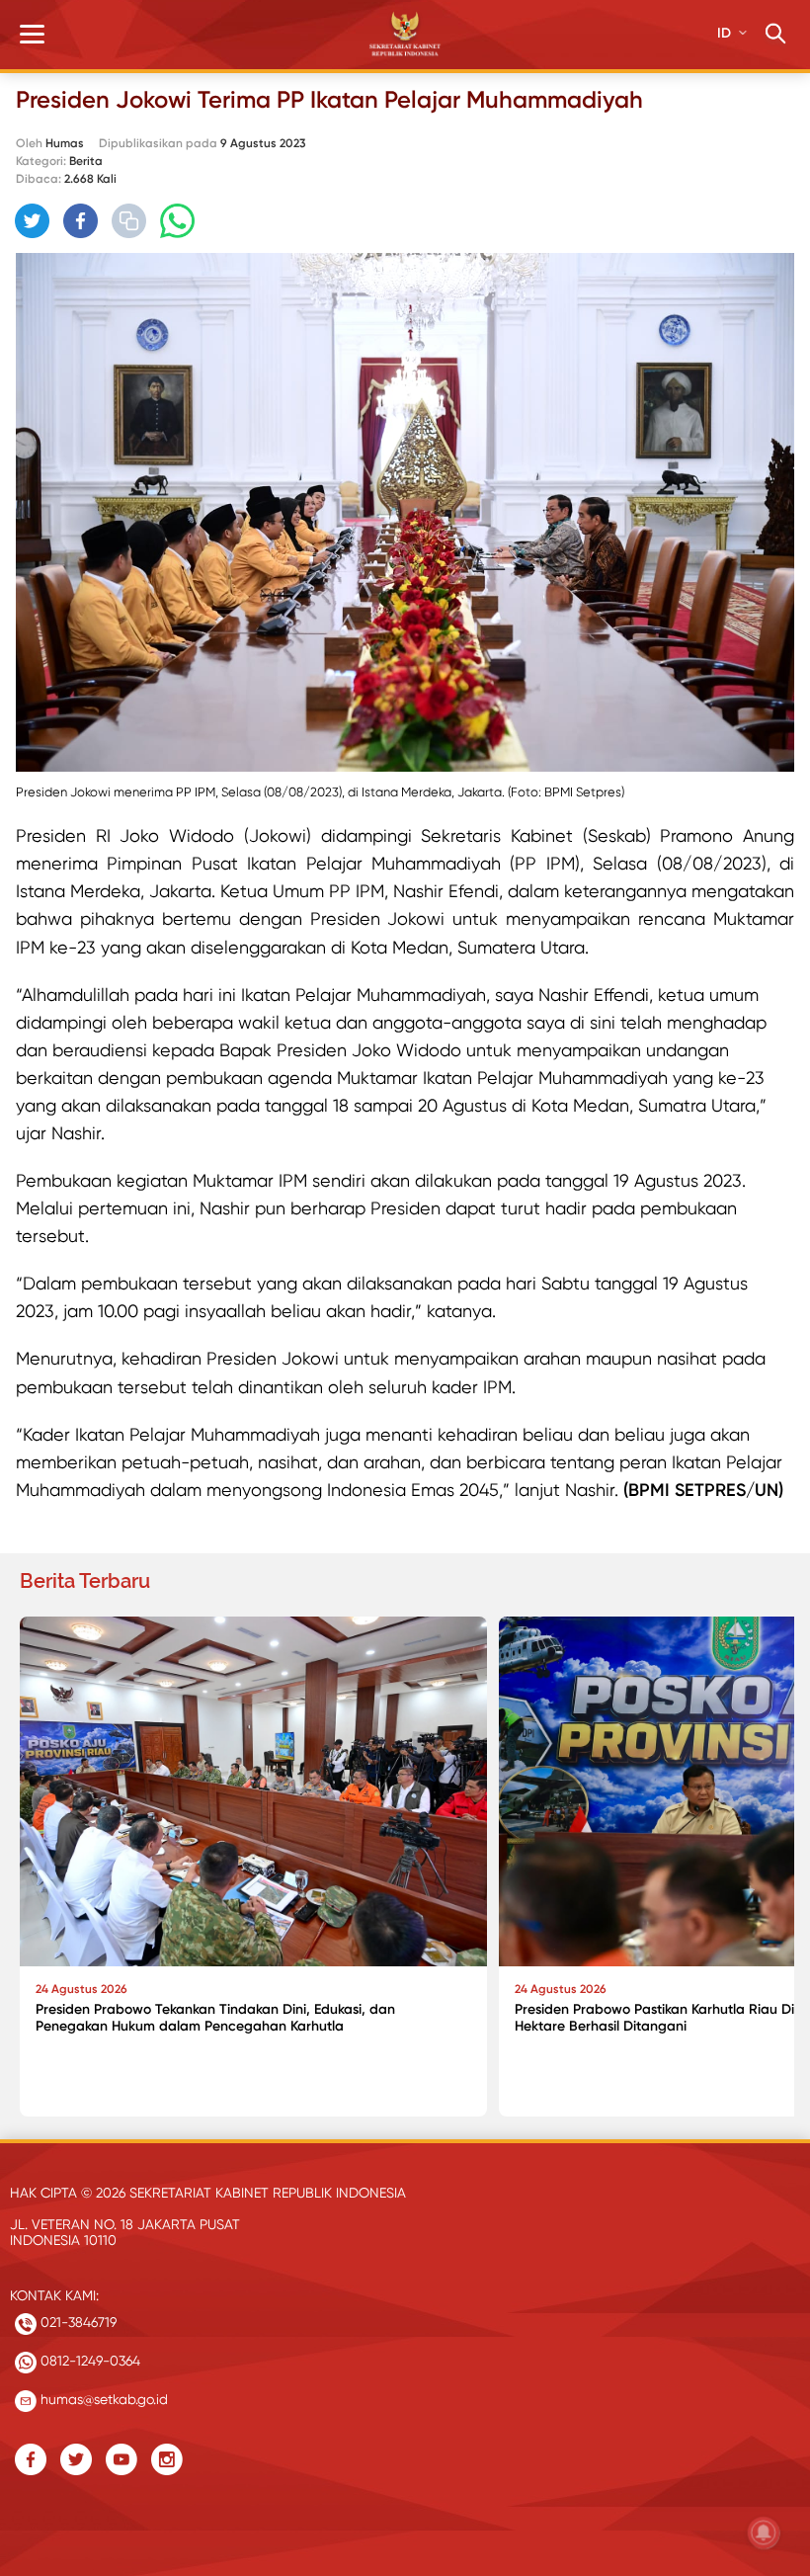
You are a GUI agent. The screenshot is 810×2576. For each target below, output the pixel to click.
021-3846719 (77, 2322)
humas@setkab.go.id (102, 2399)
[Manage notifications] (764, 2533)
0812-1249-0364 (88, 2361)
